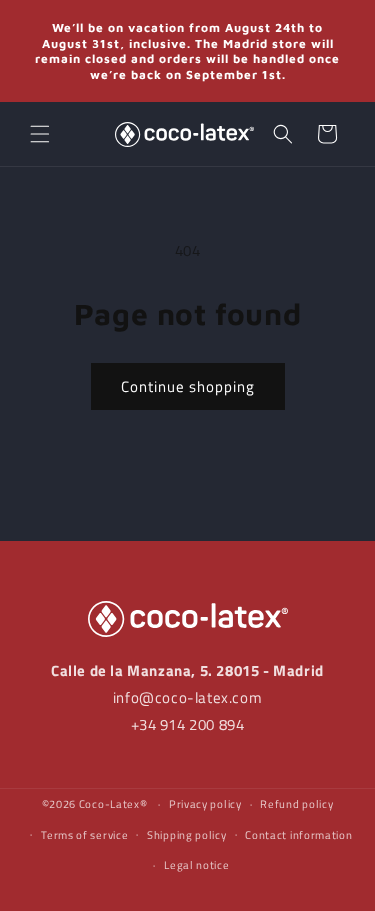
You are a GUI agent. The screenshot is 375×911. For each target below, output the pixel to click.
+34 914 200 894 (188, 724)
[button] (40, 134)
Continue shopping (188, 386)
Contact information (298, 835)
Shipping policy (187, 835)
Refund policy (296, 804)
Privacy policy (205, 804)
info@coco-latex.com (187, 697)
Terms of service (84, 835)
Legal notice (196, 865)
